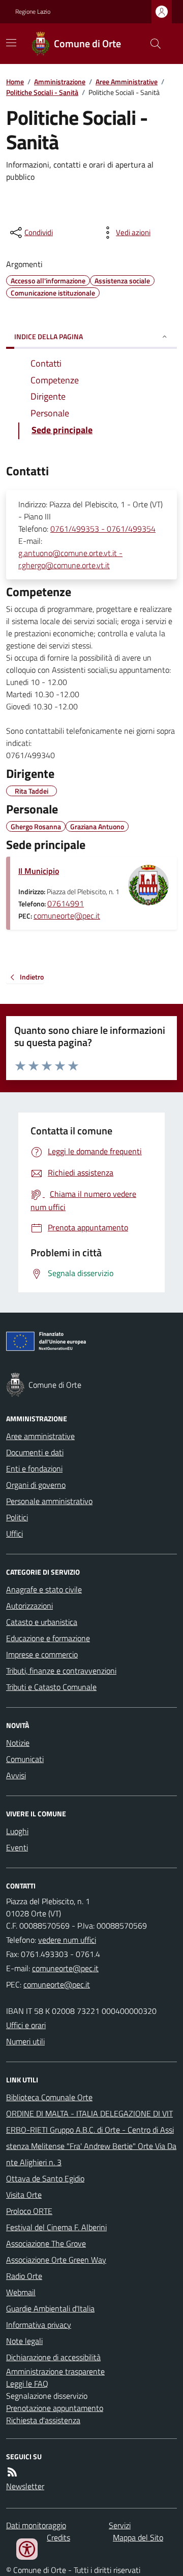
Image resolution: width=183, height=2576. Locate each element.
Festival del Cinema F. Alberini (56, 2227)
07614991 (66, 903)
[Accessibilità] (27, 2549)
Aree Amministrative (127, 81)
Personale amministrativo (49, 1501)
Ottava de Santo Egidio (45, 2178)
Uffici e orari (26, 2025)
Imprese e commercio (42, 1654)
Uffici (14, 1534)
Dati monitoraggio (36, 2525)
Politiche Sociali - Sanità (42, 92)
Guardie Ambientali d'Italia (50, 2308)
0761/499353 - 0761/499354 (103, 529)
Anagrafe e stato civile (44, 1589)
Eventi (17, 1847)
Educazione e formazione (48, 1638)
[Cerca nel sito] (151, 44)
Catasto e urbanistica (42, 1622)
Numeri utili (25, 2041)
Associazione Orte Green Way (56, 2260)
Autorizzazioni (29, 1606)
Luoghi (17, 1831)
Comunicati (25, 1759)
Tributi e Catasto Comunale (51, 1687)
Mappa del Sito (138, 2537)
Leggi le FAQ (27, 2384)
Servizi (120, 2525)
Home (15, 81)
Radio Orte (24, 2276)
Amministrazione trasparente (55, 2371)
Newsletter (25, 2486)
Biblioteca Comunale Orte (49, 2097)
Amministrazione (60, 81)
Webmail (21, 2292)
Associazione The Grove (46, 2243)
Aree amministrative (40, 1436)
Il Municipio (39, 871)
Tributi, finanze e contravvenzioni (61, 1671)
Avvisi (16, 1775)
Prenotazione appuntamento (55, 2408)
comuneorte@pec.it (67, 916)
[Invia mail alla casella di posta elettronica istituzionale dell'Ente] (65, 1968)
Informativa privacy (39, 2325)
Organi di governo (36, 1485)
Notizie (18, 1743)
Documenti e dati (35, 1452)
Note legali (24, 2341)
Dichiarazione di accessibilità (53, 2357)
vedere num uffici (67, 1940)
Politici (17, 1517)
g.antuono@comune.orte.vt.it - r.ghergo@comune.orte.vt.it (70, 559)
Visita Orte (24, 2195)
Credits (58, 2537)
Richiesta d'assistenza (43, 2420)
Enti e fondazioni (34, 1469)
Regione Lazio (33, 12)
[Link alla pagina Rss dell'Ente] (12, 2472)
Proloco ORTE (29, 2211)
